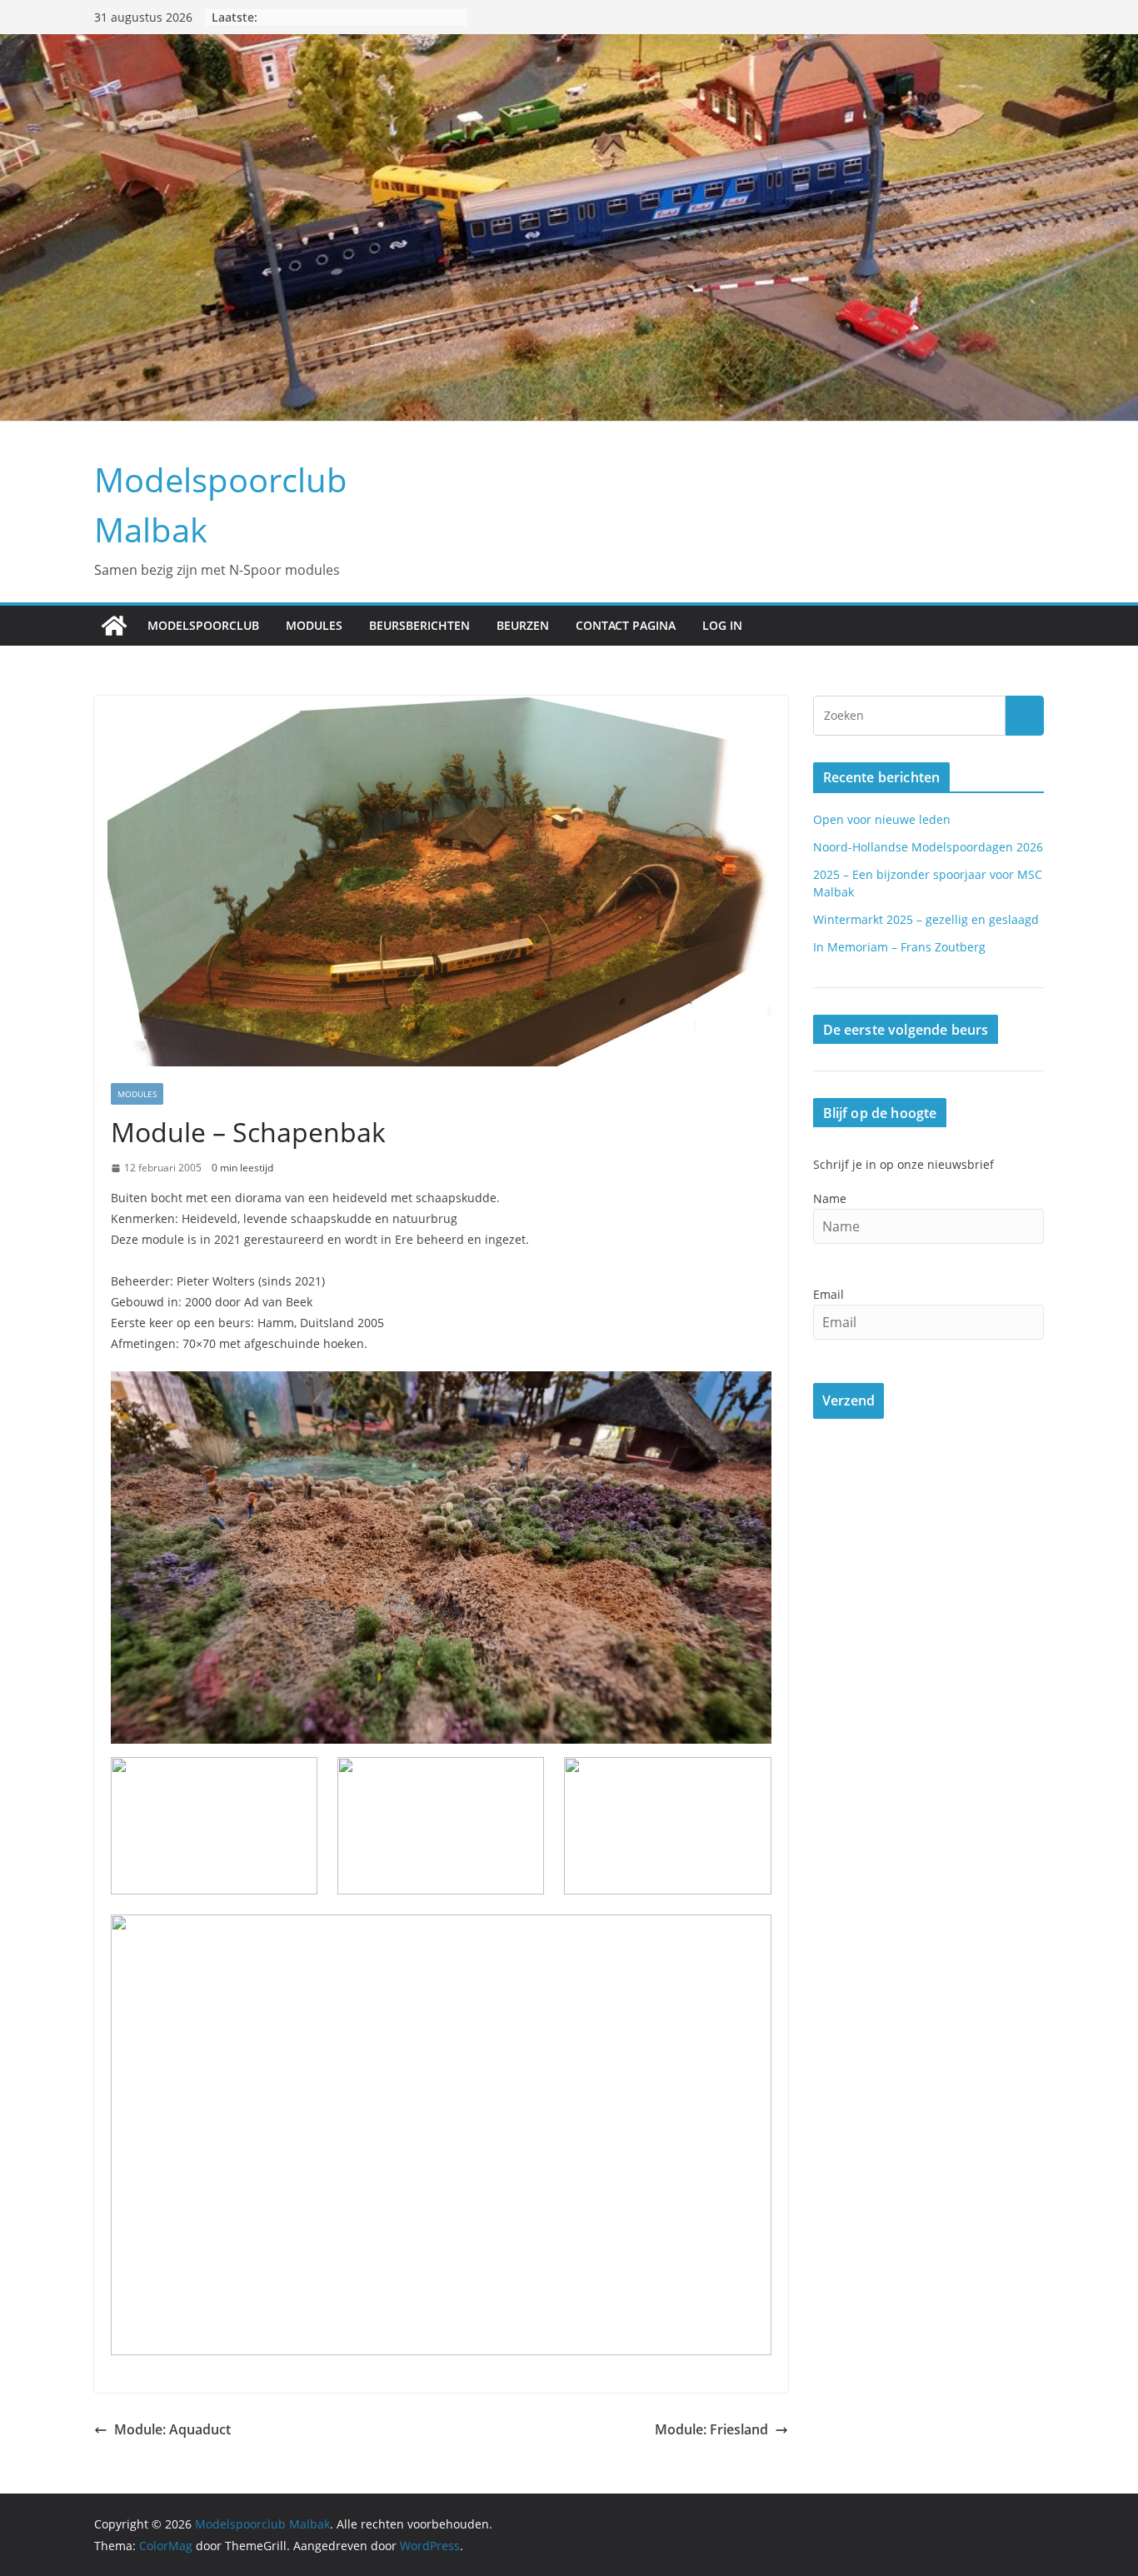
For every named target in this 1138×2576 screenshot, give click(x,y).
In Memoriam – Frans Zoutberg (899, 947)
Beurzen (523, 625)
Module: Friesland (711, 2429)
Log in (722, 625)
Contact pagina (626, 625)
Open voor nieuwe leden (882, 819)
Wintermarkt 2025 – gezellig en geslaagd (926, 919)
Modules (314, 625)
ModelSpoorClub (203, 625)
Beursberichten (419, 625)
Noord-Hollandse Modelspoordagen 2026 (928, 847)
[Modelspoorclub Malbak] (114, 626)
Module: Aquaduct (172, 2429)
